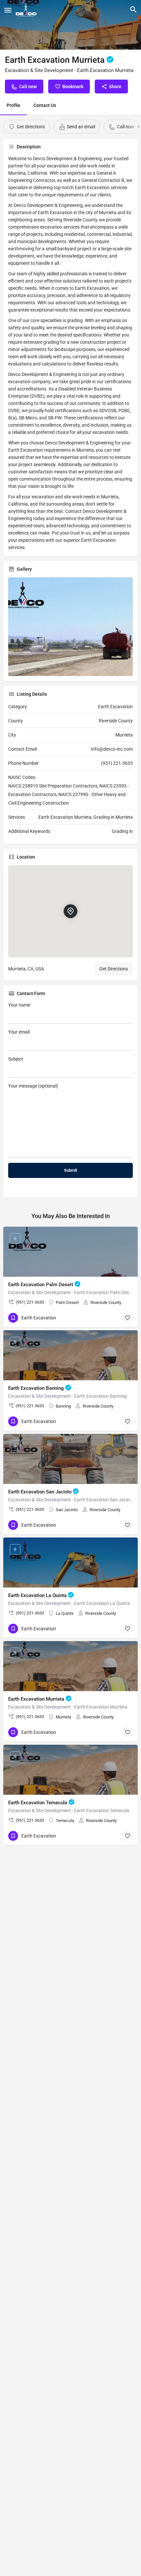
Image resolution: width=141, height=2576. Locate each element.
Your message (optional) (33, 1086)
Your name (19, 1005)
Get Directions (114, 969)
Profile (13, 105)
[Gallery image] (70, 627)
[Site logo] (27, 10)
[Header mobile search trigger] (133, 10)
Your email (19, 1032)
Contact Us (45, 105)
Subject (16, 1059)
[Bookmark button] (128, 1318)
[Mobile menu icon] (8, 10)
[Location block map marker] (70, 911)
